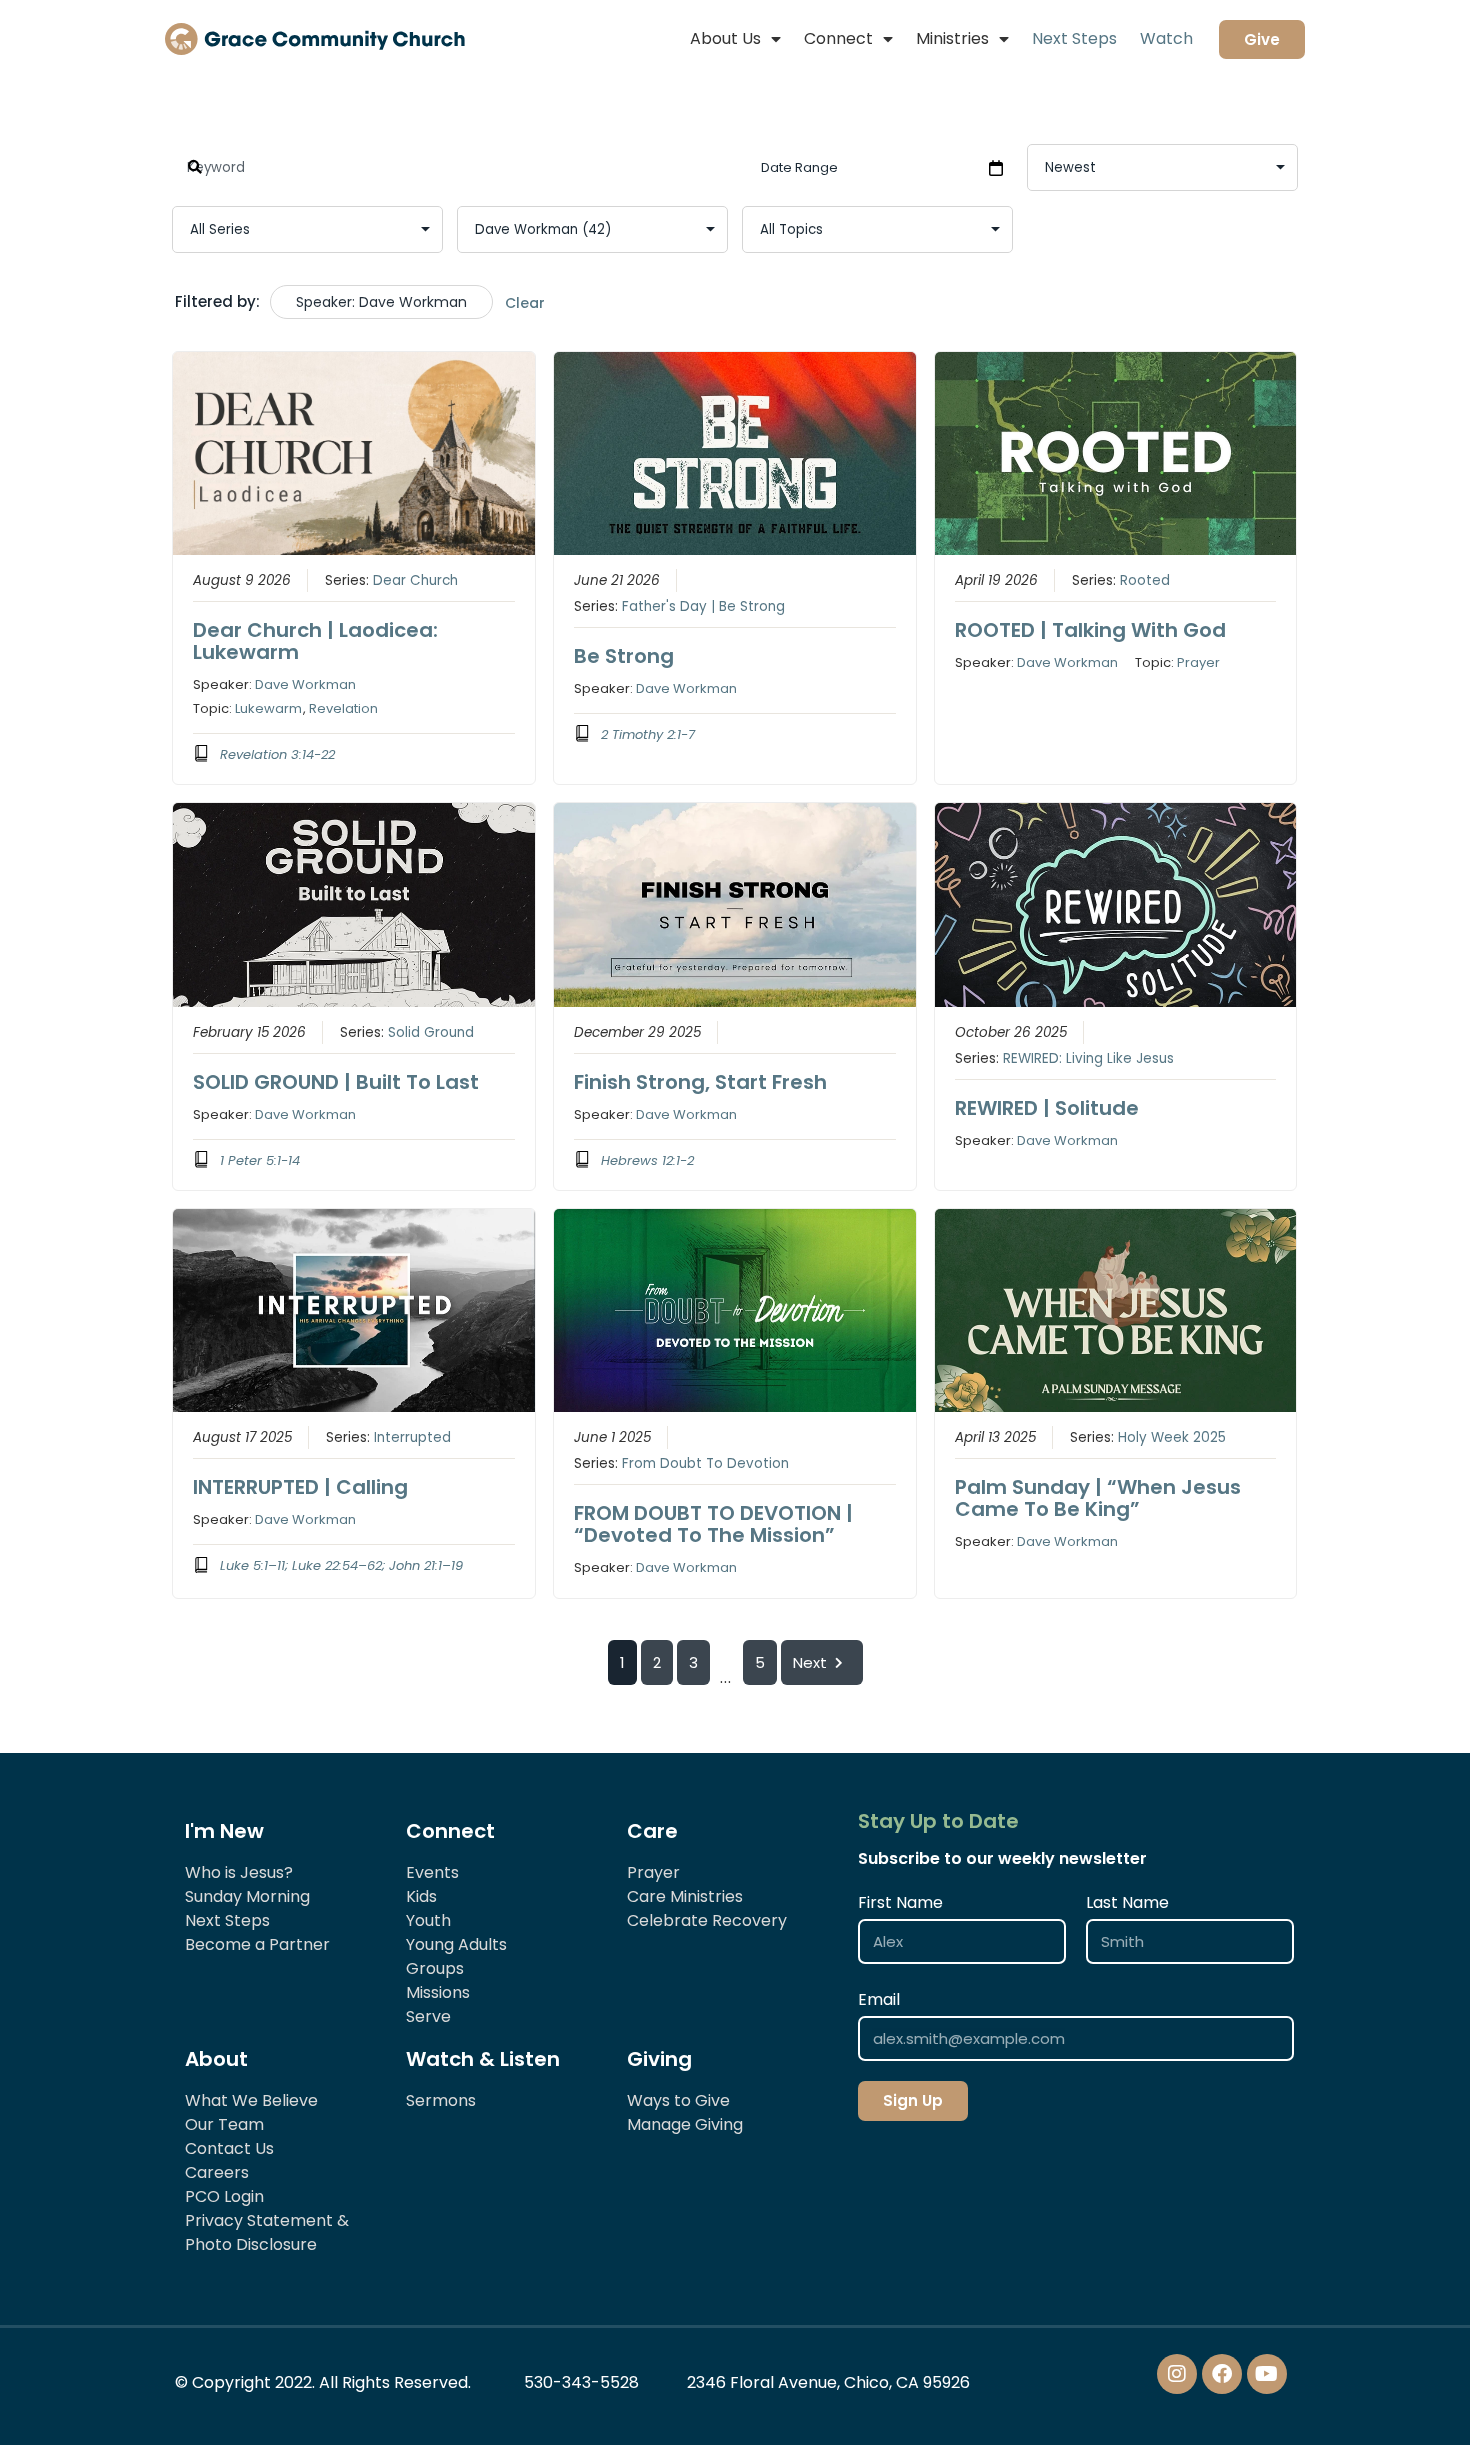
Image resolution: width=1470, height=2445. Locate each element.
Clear (525, 303)
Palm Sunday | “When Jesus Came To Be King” (1098, 1498)
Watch (1166, 38)
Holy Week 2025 (1172, 1437)
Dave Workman (305, 684)
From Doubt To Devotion (705, 1463)
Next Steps (1074, 38)
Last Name (1127, 1902)
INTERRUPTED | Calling (300, 1487)
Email (879, 1999)
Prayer (1198, 662)
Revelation (343, 708)
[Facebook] (1222, 2374)
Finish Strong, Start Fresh (700, 1082)
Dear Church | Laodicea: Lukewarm (315, 641)
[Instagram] (1177, 2374)
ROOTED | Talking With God (1090, 630)
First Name (900, 1902)
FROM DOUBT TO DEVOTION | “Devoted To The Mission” (713, 1524)
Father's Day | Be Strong (703, 606)
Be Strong (624, 656)
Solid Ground (431, 1032)
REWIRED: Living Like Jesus (1088, 1058)
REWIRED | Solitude (1047, 1108)
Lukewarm (268, 708)
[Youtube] (1267, 2374)
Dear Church (415, 580)
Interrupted (412, 1437)
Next (810, 1662)
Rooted (1145, 580)
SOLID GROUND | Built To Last (336, 1082)
